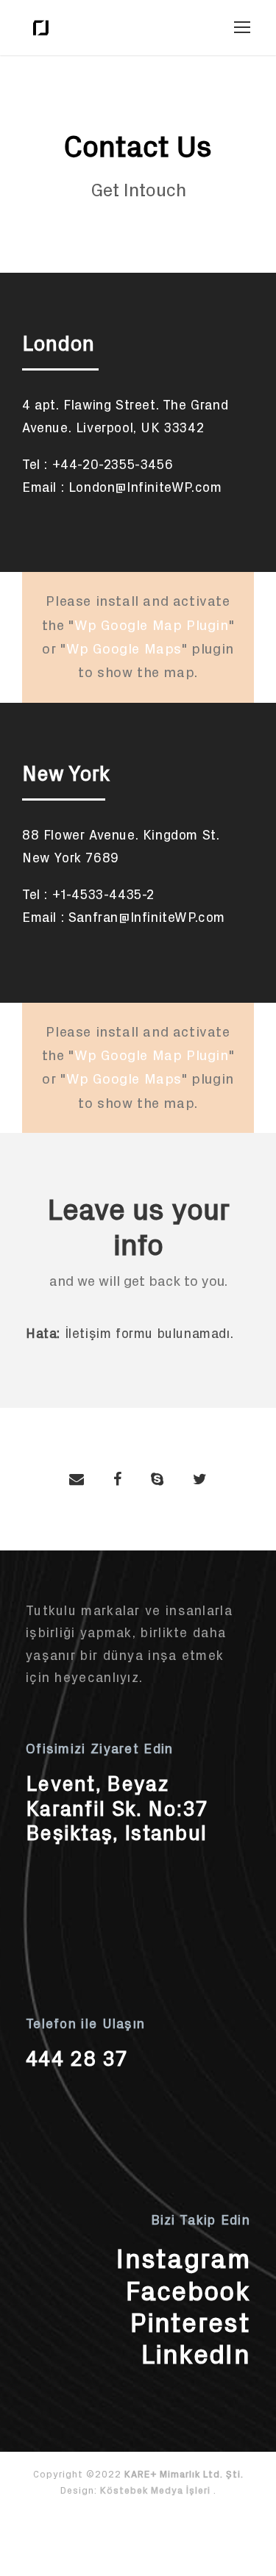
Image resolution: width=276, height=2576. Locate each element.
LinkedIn (196, 2354)
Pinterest (190, 2323)
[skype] (157, 1479)
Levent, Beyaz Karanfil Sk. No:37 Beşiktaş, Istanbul (117, 1808)
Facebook (188, 2291)
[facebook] (117, 1479)
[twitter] (200, 1479)
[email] (77, 1479)
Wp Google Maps (124, 649)
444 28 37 (77, 2059)
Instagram (183, 2259)
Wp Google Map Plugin (152, 625)
